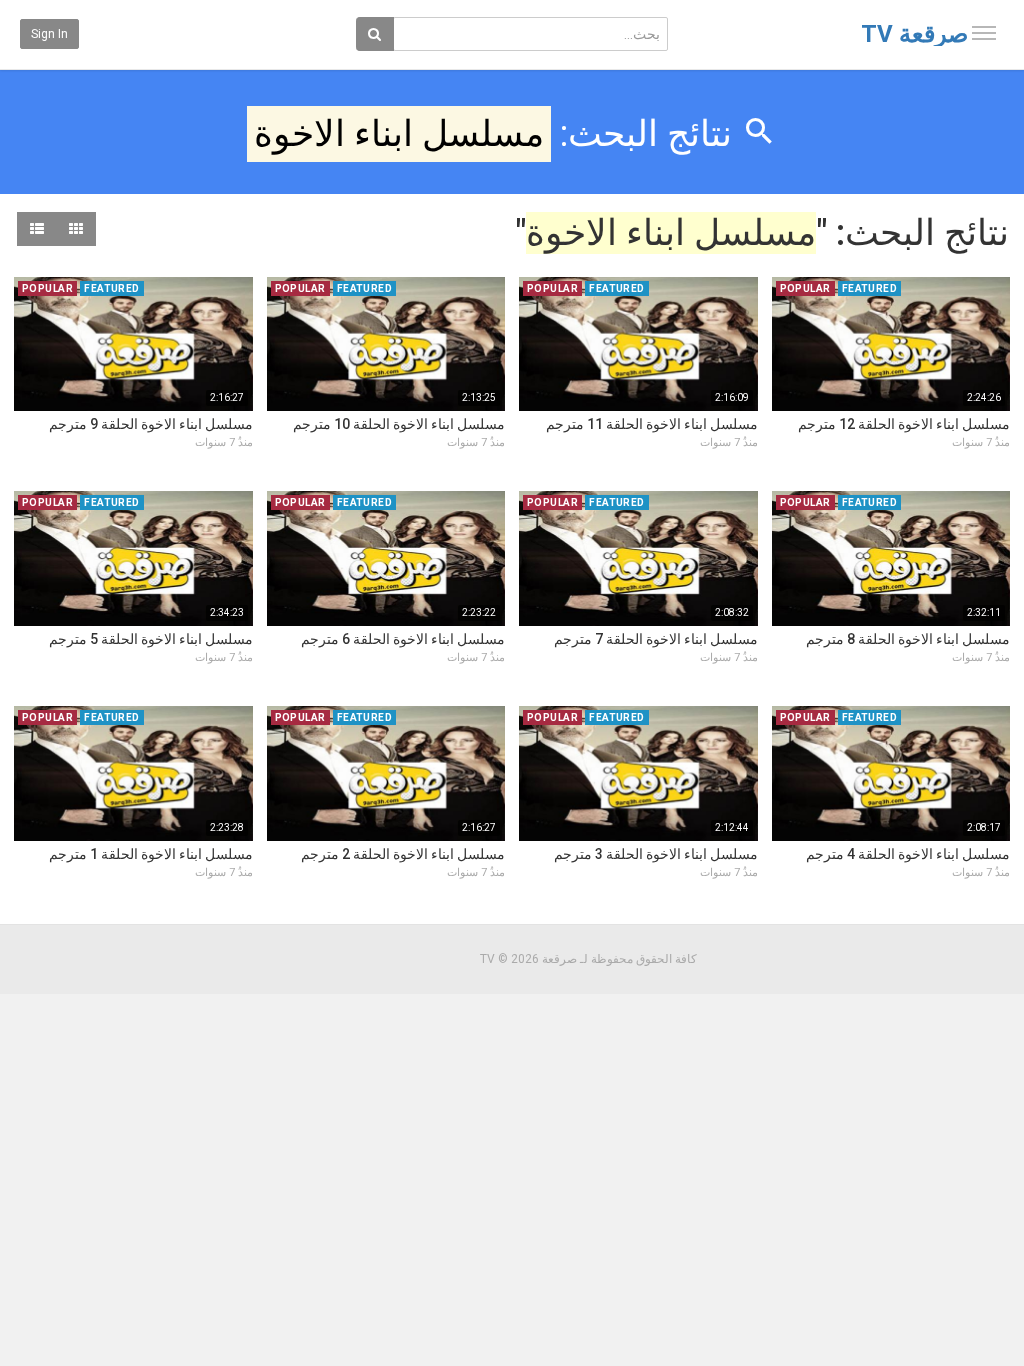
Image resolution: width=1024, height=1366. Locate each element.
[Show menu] (984, 33)
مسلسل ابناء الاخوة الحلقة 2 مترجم (403, 854)
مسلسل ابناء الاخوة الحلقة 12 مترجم (904, 424)
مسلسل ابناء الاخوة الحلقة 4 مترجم (908, 854)
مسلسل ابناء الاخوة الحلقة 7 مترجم (656, 639)
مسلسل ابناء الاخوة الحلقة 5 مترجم (151, 639)
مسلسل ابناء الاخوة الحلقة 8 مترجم (908, 639)
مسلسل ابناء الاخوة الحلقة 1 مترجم (151, 854)
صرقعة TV (914, 34)
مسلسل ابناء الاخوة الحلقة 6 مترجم (403, 639)
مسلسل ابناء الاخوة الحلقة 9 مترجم (151, 424)
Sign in (49, 34)
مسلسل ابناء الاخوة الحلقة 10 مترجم (399, 424)
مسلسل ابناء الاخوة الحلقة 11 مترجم (652, 424)
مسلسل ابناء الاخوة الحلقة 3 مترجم (656, 854)
